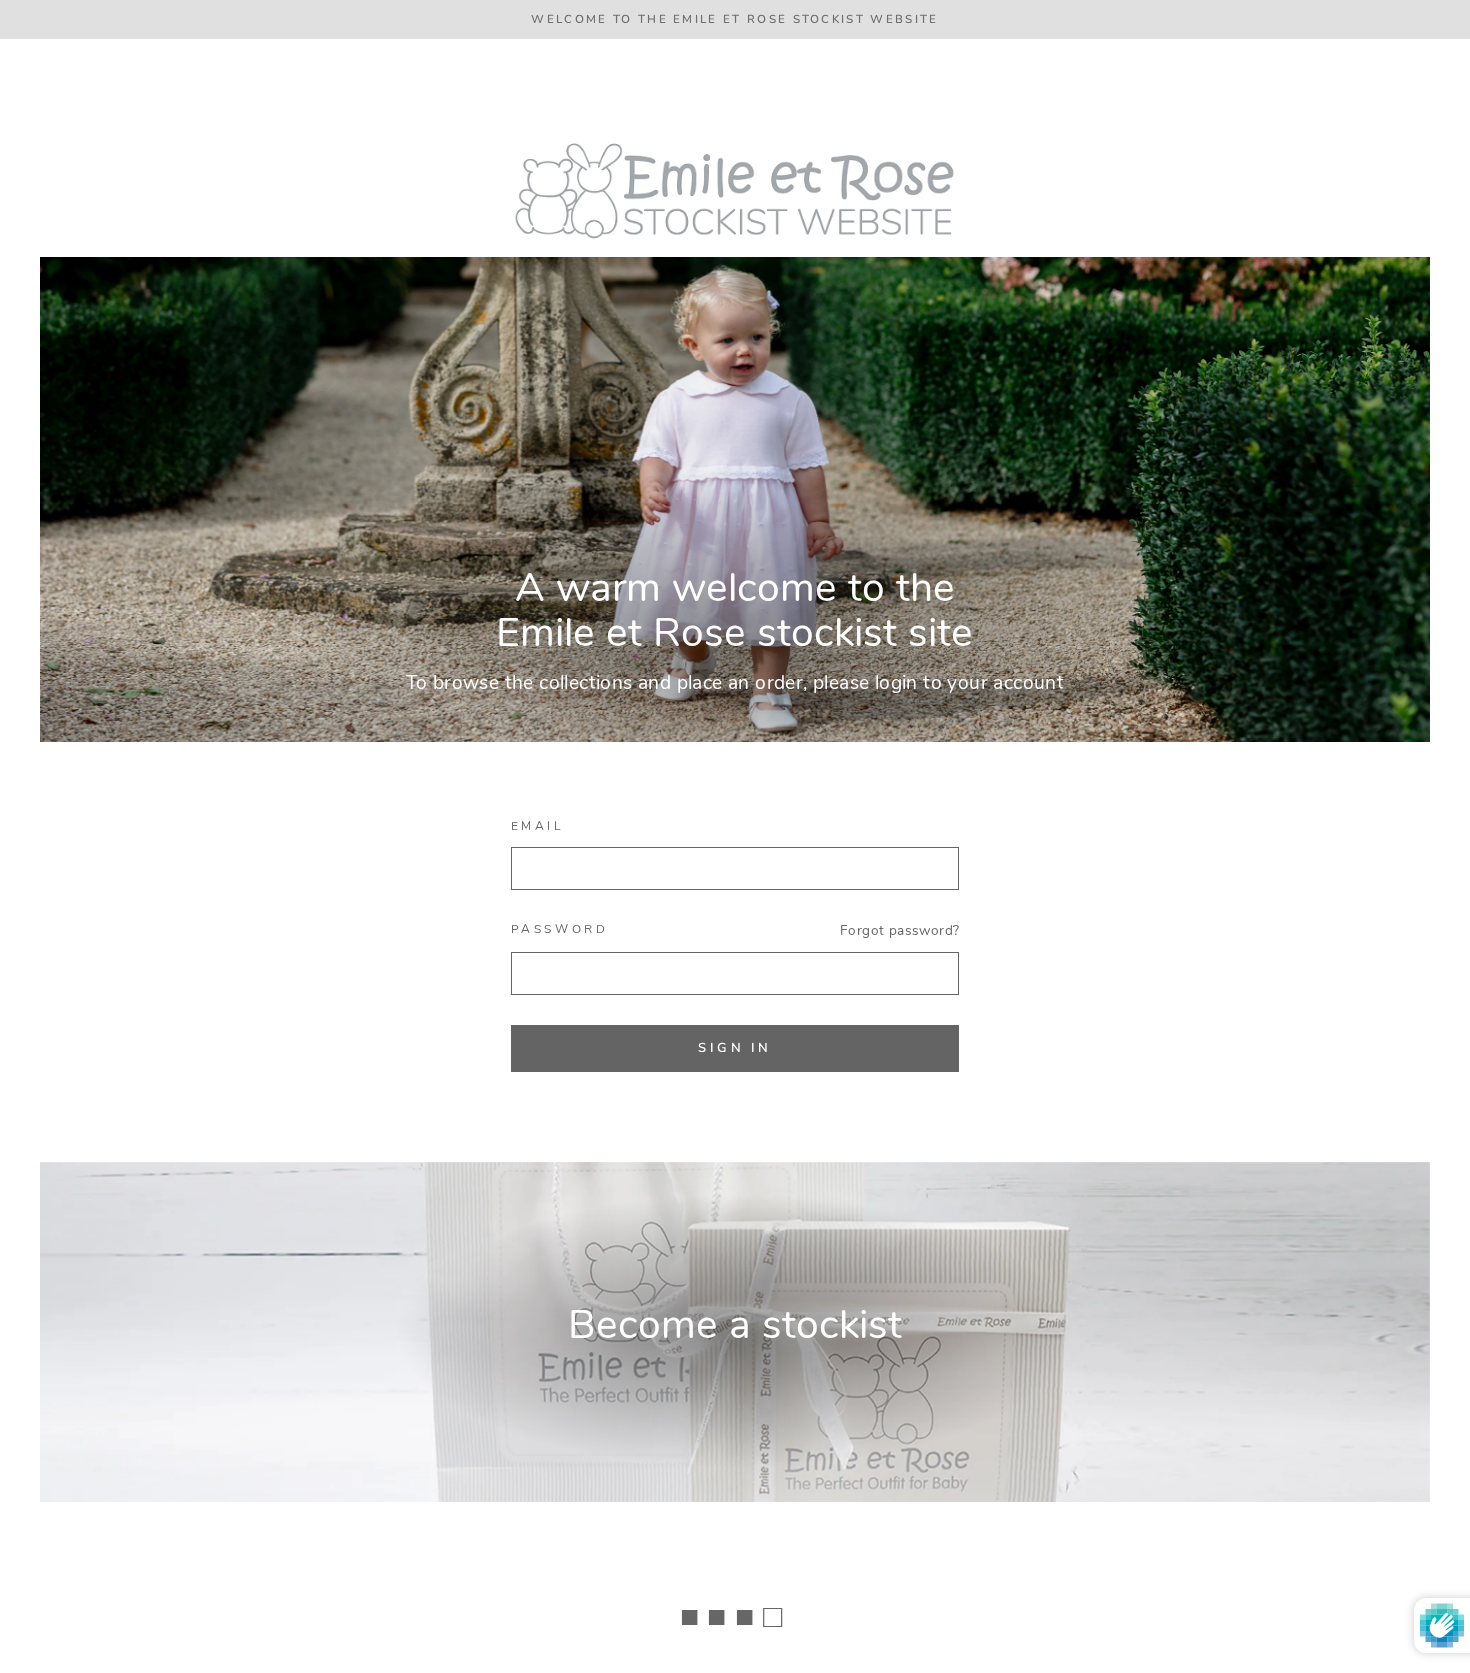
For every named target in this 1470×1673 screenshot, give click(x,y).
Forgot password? (899, 930)
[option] (735, 19)
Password (560, 929)
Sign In (735, 1048)
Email (537, 826)
